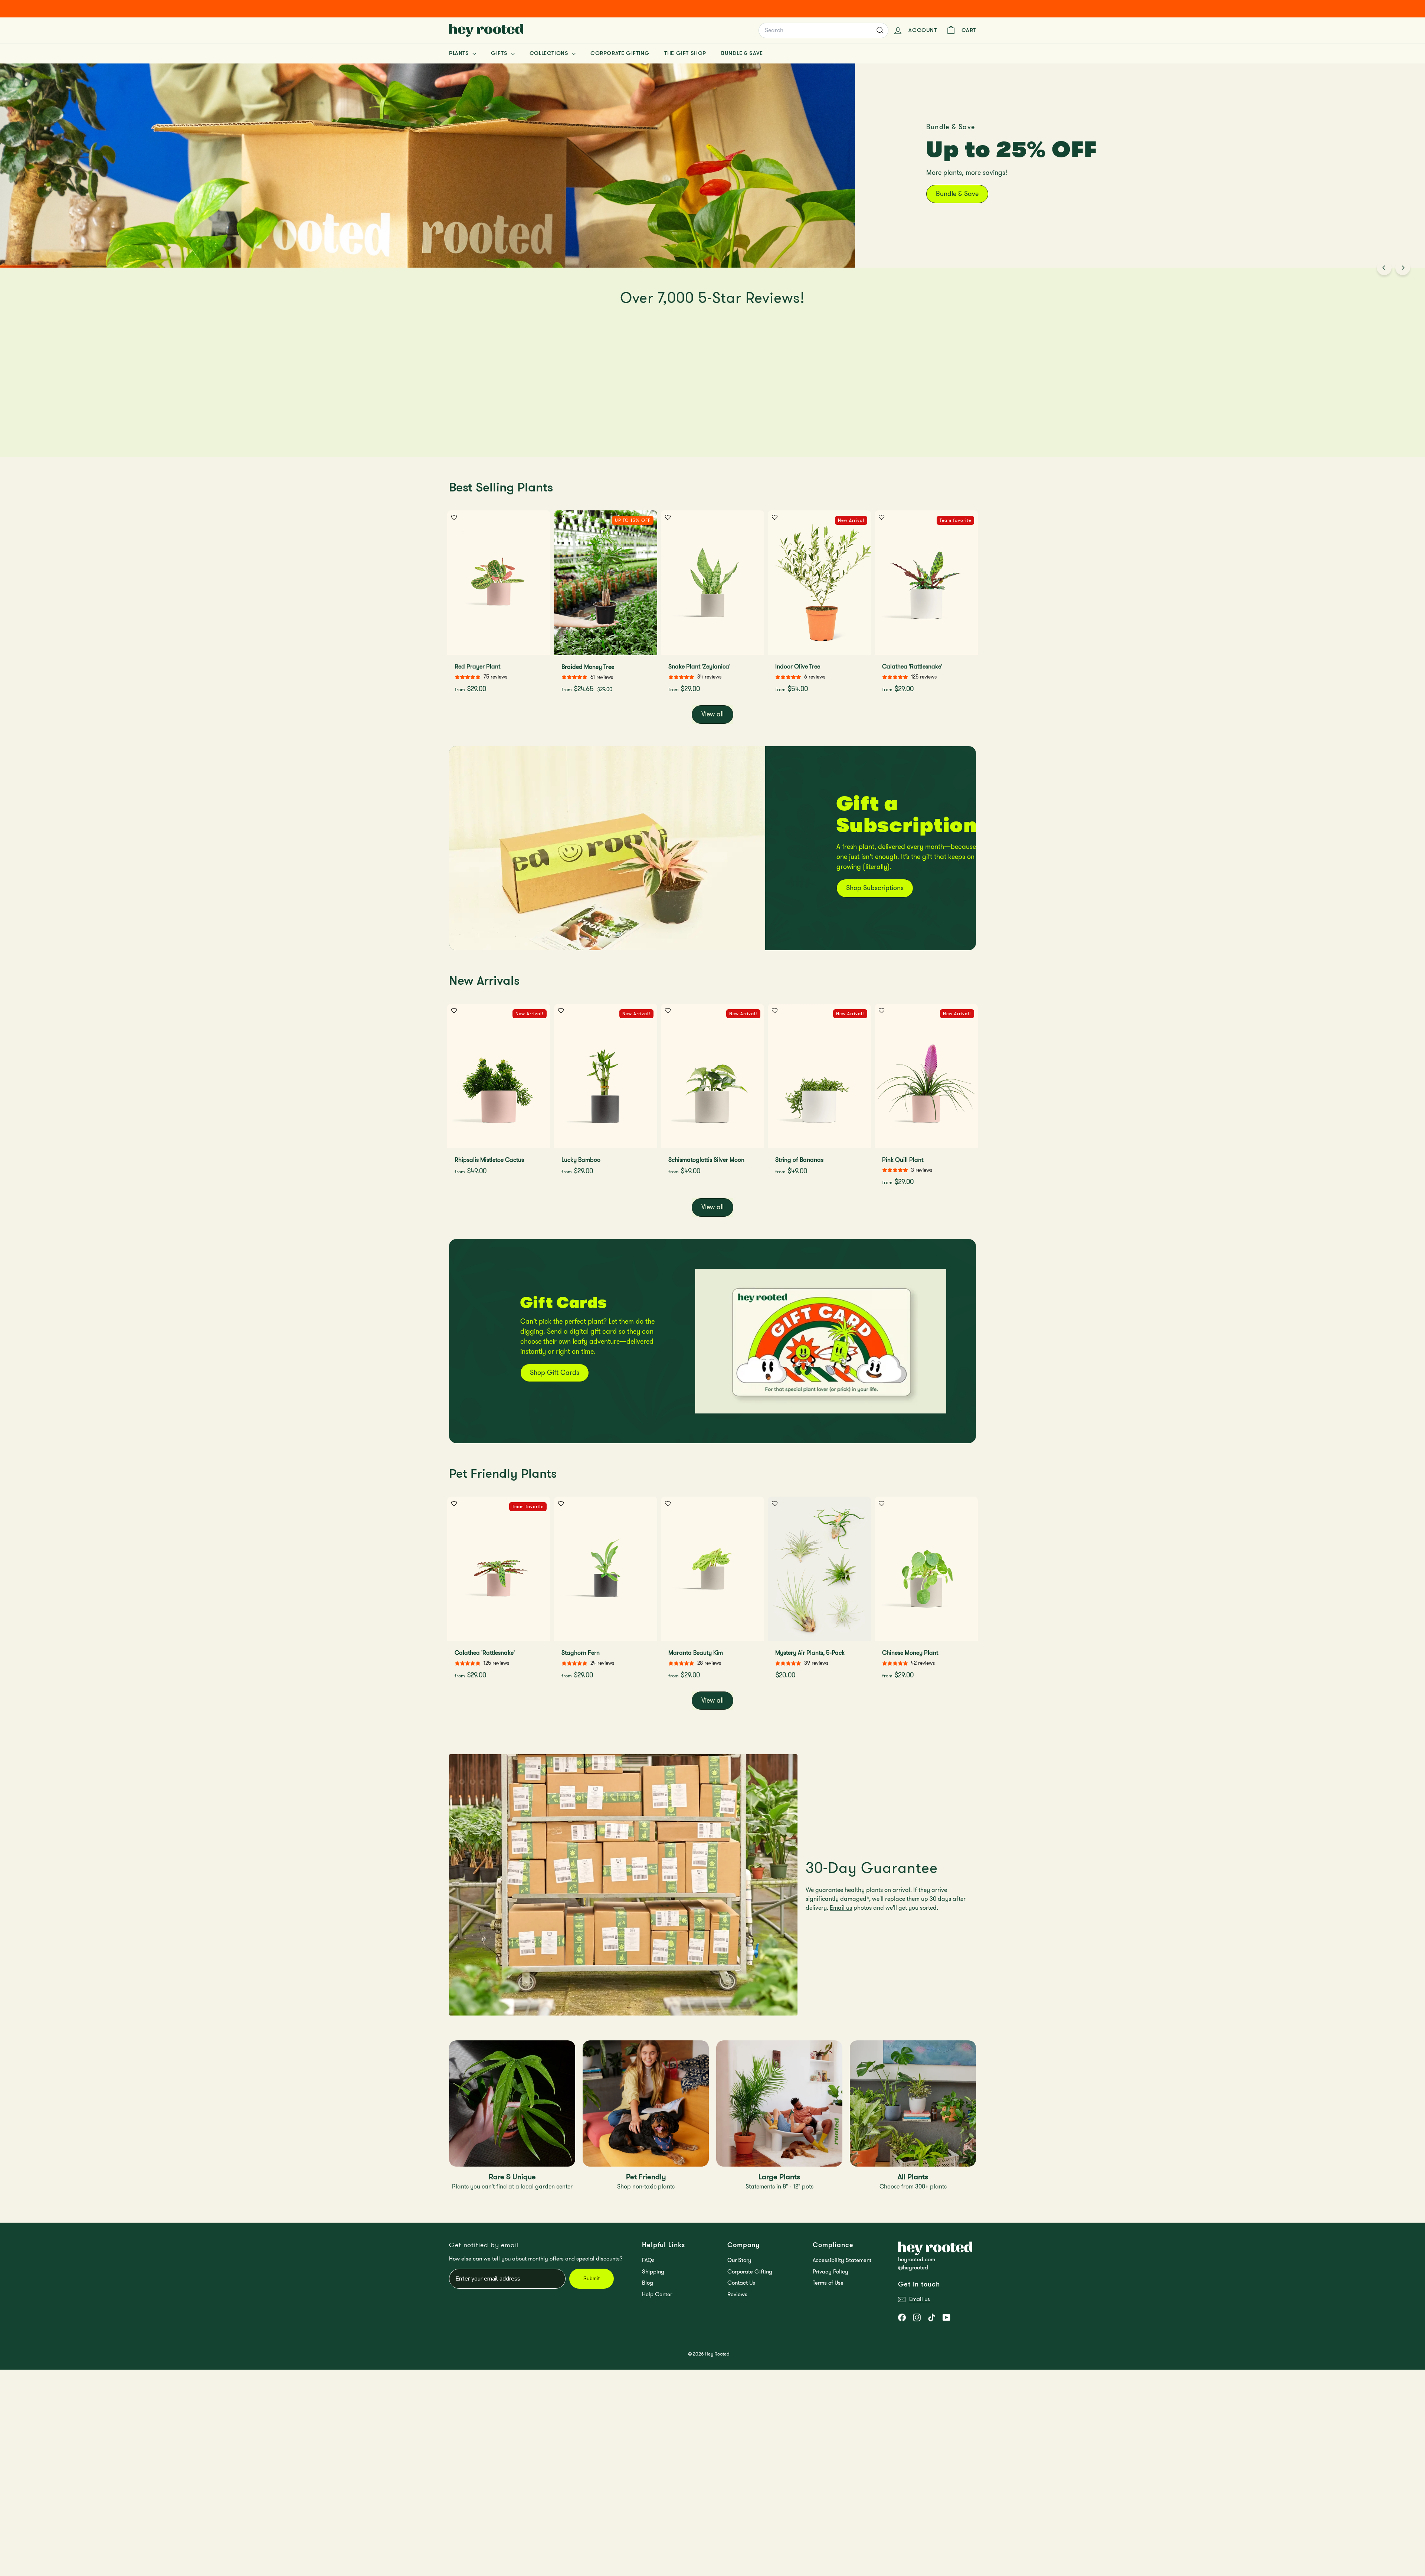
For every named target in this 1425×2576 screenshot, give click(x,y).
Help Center (657, 2294)
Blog (648, 2283)
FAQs (648, 2260)
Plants (460, 53)
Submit (592, 2278)
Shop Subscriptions (875, 888)
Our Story (739, 2260)
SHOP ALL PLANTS (1062, 182)
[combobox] (823, 30)
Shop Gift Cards (555, 1373)
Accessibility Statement (842, 2260)
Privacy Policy (831, 2272)
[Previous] (1384, 268)
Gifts (500, 53)
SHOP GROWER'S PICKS (973, 182)
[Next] (1403, 268)
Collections (550, 53)
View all (712, 714)
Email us (841, 1908)
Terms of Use (828, 2283)
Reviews (737, 2294)
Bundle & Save (742, 53)
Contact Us (741, 2283)
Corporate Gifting (620, 53)
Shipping (653, 2272)
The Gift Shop (685, 53)
